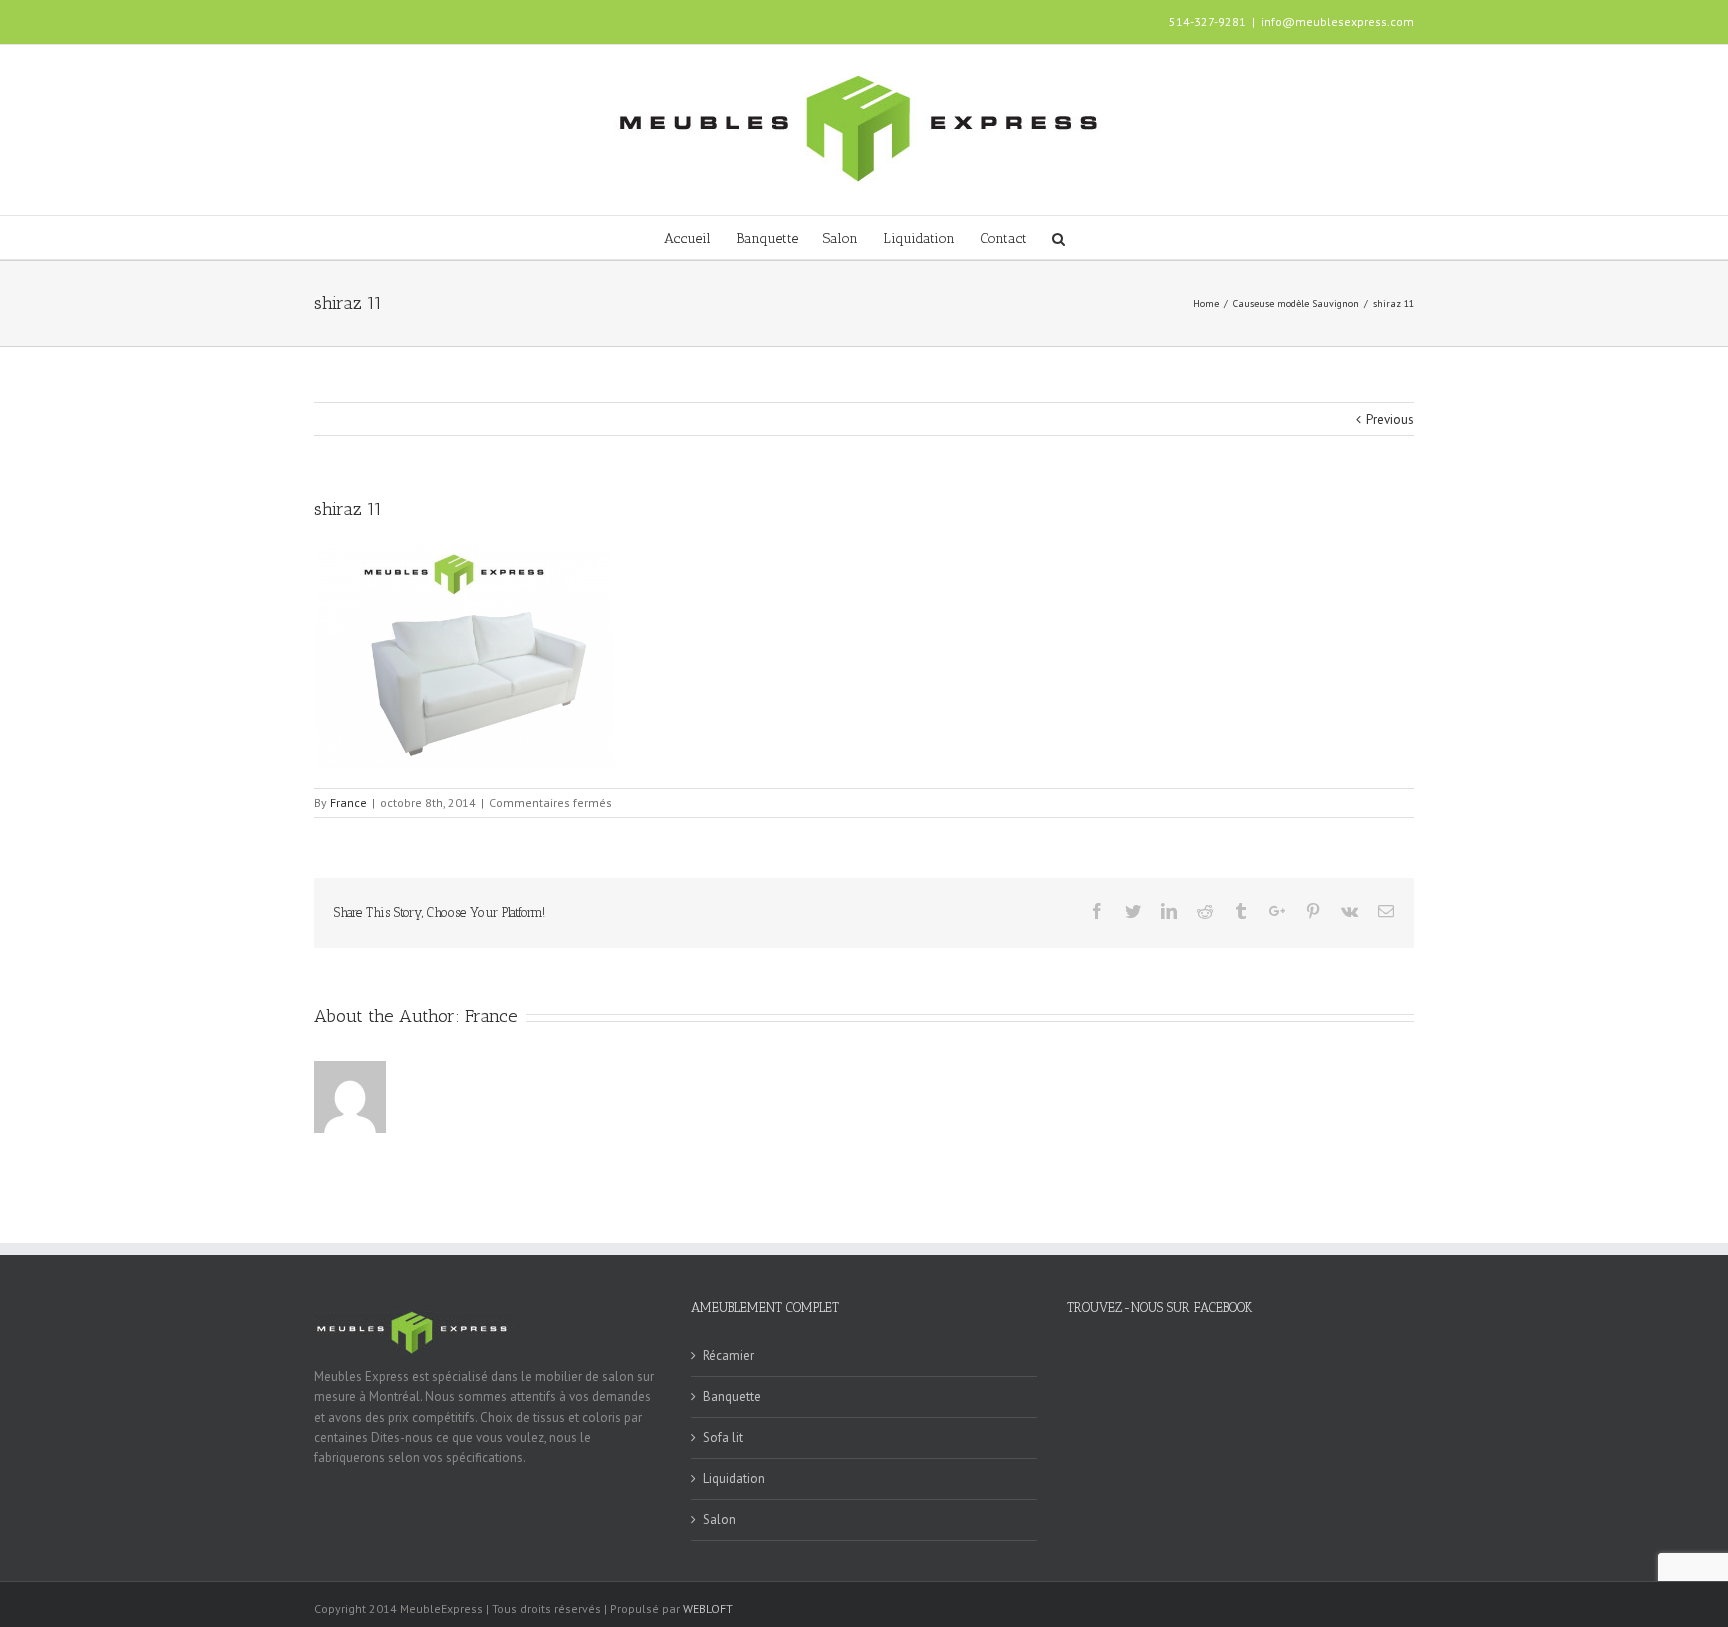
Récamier (728, 1355)
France (348, 802)
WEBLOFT (708, 1608)
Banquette (732, 1396)
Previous (1390, 419)
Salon (719, 1519)
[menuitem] (700, 237)
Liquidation (734, 1478)
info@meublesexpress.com (1337, 21)
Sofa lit (723, 1437)
